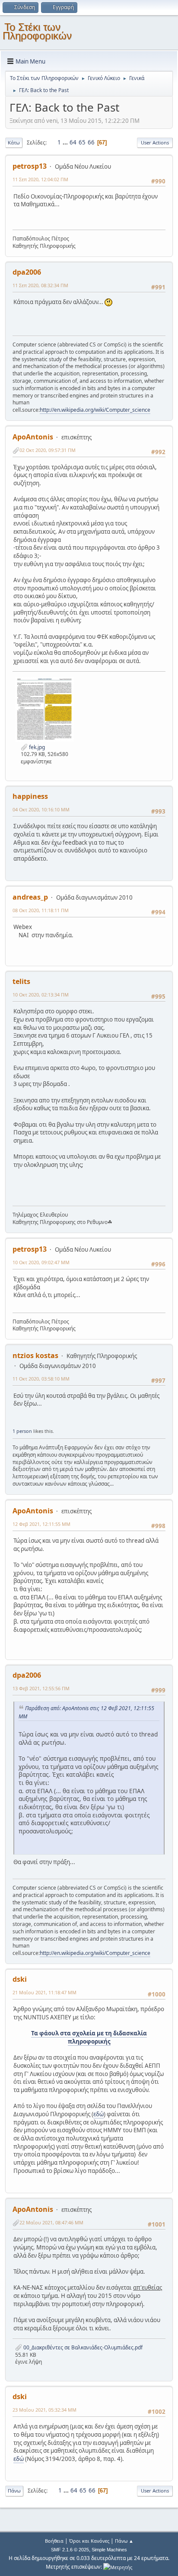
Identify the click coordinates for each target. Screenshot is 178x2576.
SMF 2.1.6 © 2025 (70, 2550)
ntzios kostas (35, 1355)
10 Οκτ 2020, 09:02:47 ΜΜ (41, 1262)
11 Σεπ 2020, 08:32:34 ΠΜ (40, 285)
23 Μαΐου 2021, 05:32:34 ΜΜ (44, 2410)
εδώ (99, 2114)
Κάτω (14, 143)
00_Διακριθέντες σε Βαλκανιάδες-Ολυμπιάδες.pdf (82, 2347)
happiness (30, 796)
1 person (22, 1431)
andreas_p (30, 897)
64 (73, 142)
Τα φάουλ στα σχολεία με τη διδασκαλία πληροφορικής (89, 2037)
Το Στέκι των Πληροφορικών (37, 31)
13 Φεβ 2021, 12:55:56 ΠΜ (41, 1688)
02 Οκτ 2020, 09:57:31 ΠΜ (48, 450)
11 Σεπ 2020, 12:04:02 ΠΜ (40, 179)
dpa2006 (27, 272)
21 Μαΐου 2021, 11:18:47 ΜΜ (44, 1992)
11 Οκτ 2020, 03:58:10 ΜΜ (41, 1379)
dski (20, 1979)
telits (21, 981)
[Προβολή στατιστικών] (118, 2567)
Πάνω (14, 2491)
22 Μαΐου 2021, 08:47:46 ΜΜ (51, 2222)
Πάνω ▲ (124, 2541)
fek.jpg (36, 747)
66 (91, 142)
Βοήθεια (54, 2541)
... (66, 142)
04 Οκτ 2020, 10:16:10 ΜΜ (41, 809)
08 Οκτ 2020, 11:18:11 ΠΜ (41, 910)
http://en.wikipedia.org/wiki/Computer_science (95, 410)
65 (82, 142)
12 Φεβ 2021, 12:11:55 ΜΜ (41, 1524)
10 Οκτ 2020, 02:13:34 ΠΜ (41, 995)
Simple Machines (109, 2550)
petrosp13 (30, 166)
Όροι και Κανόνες (89, 2541)
